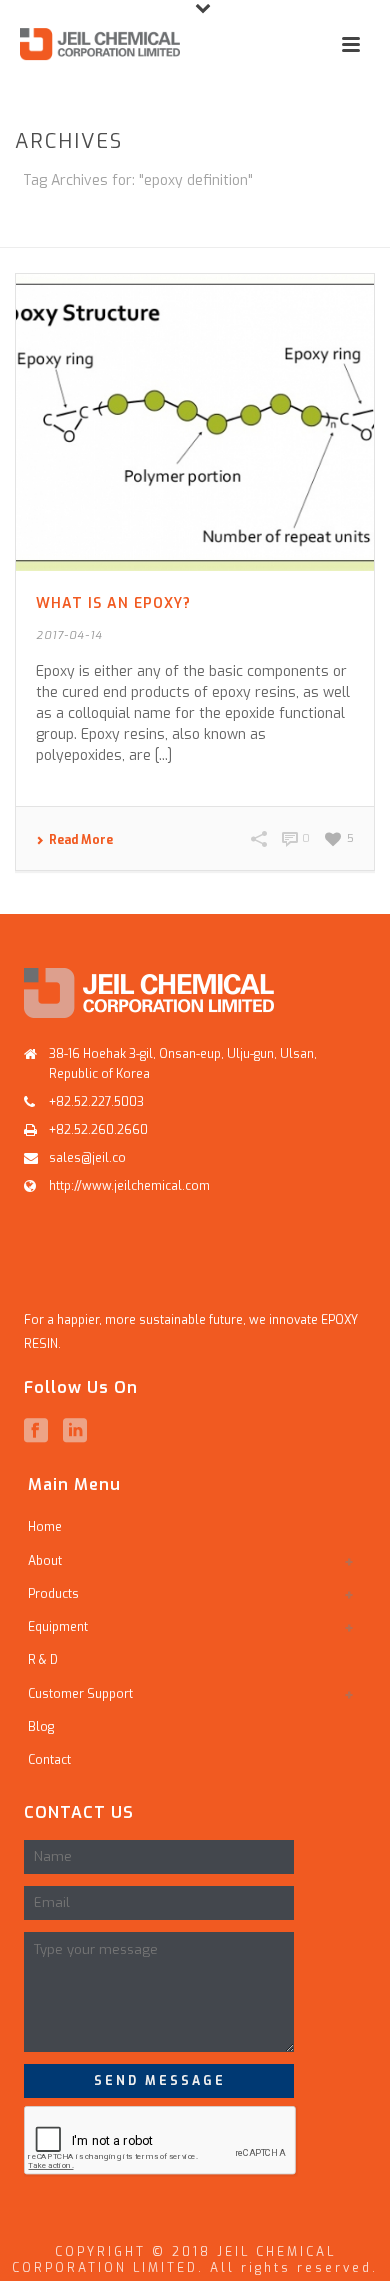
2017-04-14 (69, 635)
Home (132, 233)
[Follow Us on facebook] (36, 1431)
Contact (49, 1760)
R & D (43, 1660)
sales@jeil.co (87, 1158)
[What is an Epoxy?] (195, 422)
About (45, 1561)
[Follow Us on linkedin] (75, 1431)
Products (53, 1594)
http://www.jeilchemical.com (129, 1186)
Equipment (58, 1627)
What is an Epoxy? (113, 603)
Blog (41, 1727)
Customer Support (80, 1694)
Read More (81, 840)
